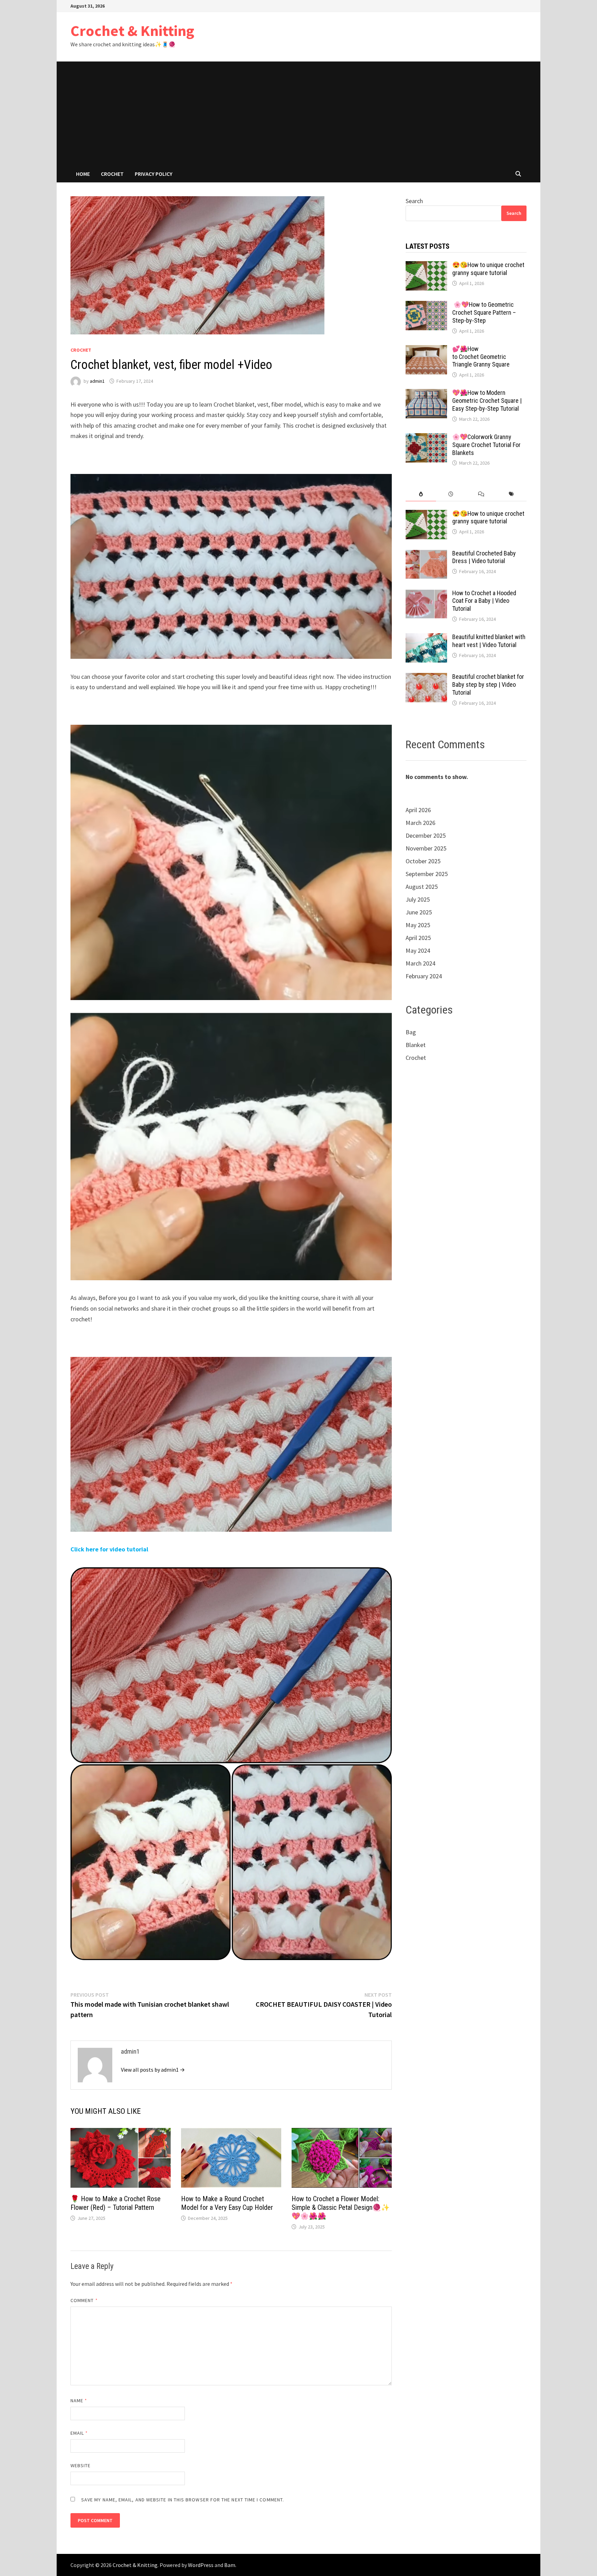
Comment (84, 2300)
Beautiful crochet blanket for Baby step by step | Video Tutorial (488, 685)
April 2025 (418, 938)
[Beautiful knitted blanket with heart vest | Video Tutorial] (426, 638)
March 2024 (420, 963)
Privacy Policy (154, 174)
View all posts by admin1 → (153, 2070)
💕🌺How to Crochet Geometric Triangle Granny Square (481, 357)
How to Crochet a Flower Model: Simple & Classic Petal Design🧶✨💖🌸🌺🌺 (341, 2207)
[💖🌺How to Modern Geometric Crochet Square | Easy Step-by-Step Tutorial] (426, 394)
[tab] (421, 494)
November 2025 (426, 848)
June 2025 (419, 912)
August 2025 (422, 887)
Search (414, 201)
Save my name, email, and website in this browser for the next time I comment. (183, 2500)
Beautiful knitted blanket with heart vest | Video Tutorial (489, 641)
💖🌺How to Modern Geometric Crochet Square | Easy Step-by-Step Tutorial (487, 401)
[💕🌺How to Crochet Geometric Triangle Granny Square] (426, 350)
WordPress (201, 2565)
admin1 (97, 381)
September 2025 (427, 874)
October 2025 (423, 861)
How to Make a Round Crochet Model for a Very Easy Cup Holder (227, 2203)
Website (81, 2465)
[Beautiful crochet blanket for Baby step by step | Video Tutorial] (426, 678)
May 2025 (418, 925)
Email (79, 2433)
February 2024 (424, 976)
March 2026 (420, 823)
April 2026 (418, 810)
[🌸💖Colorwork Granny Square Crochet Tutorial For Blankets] (426, 438)
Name (79, 2401)
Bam (230, 2565)
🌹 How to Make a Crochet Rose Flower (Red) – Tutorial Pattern (116, 2203)
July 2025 (418, 899)
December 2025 (426, 835)
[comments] (481, 494)
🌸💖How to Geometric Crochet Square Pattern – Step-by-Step (484, 312)
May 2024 (418, 950)
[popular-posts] (421, 494)
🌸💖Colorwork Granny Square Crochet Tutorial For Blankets (486, 445)
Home (83, 174)
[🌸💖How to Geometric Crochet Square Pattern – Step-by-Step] (426, 306)
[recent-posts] (451, 494)
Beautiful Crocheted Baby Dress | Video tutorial (484, 557)
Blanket (416, 1045)
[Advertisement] (298, 113)
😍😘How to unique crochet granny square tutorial (488, 269)
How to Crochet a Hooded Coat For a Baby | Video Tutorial (484, 601)
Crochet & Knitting (132, 31)
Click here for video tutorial (109, 1549)
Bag (411, 1032)
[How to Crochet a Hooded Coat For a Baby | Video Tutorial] (426, 594)
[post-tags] (511, 494)
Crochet (112, 174)
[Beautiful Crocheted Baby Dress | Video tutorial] (426, 554)
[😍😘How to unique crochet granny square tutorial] (426, 266)
